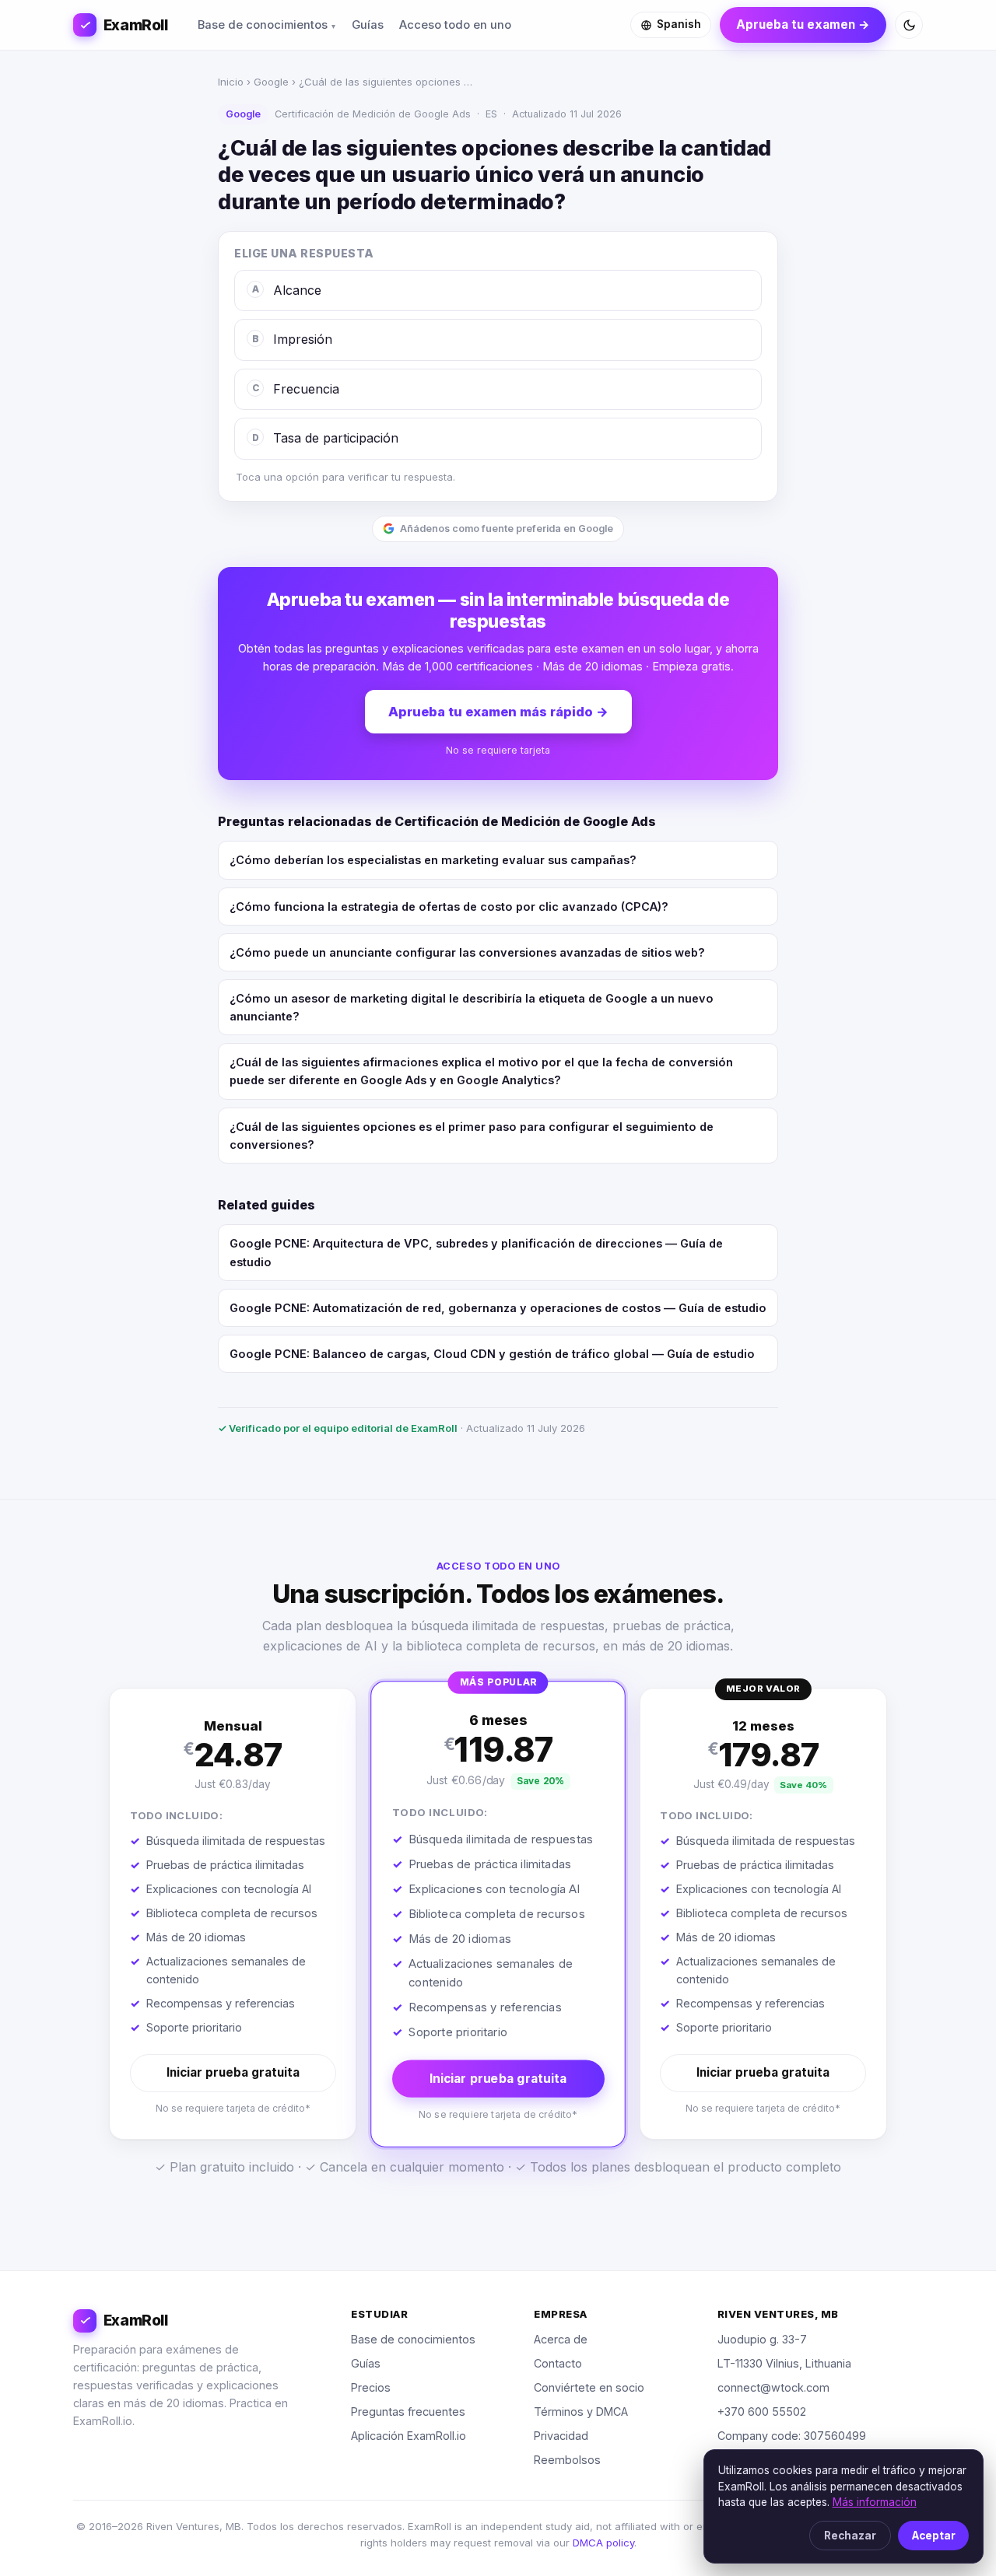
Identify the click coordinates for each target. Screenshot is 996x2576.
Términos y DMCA (581, 2411)
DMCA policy (603, 2543)
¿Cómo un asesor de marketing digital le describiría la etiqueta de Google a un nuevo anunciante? (472, 1007)
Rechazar (850, 2536)
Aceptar (934, 2536)
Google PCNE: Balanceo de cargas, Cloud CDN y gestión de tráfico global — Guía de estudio (492, 1354)
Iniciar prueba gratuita (233, 2072)
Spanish (679, 24)
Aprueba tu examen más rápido (498, 712)
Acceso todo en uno (455, 25)
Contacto (558, 2363)
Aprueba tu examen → (803, 24)
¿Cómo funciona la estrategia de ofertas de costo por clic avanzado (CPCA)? (449, 906)
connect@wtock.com (773, 2387)
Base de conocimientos (263, 25)
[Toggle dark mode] (909, 25)
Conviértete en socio (589, 2387)
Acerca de (561, 2339)
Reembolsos (567, 2460)
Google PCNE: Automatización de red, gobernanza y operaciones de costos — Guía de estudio (498, 1308)
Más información (875, 2502)
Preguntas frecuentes (408, 2411)
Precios (371, 2387)
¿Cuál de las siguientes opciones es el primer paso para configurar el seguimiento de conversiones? (472, 1136)
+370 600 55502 (762, 2411)
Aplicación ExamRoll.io (409, 2436)
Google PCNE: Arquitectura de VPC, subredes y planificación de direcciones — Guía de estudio (476, 1252)
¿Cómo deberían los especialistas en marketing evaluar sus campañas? (433, 860)
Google (271, 82)
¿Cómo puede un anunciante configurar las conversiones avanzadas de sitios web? (467, 952)
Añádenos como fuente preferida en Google (507, 528)
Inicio (231, 82)
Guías (368, 25)
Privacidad (561, 2436)
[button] (233, 1914)
